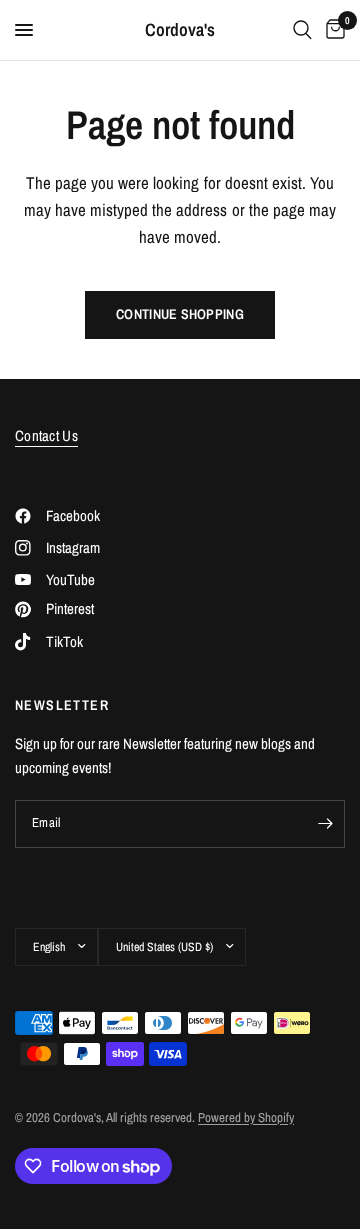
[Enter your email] (325, 824)
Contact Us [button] (46, 435)
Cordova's (180, 30)
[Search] (302, 30)
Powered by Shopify (246, 1117)
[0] (332, 30)
